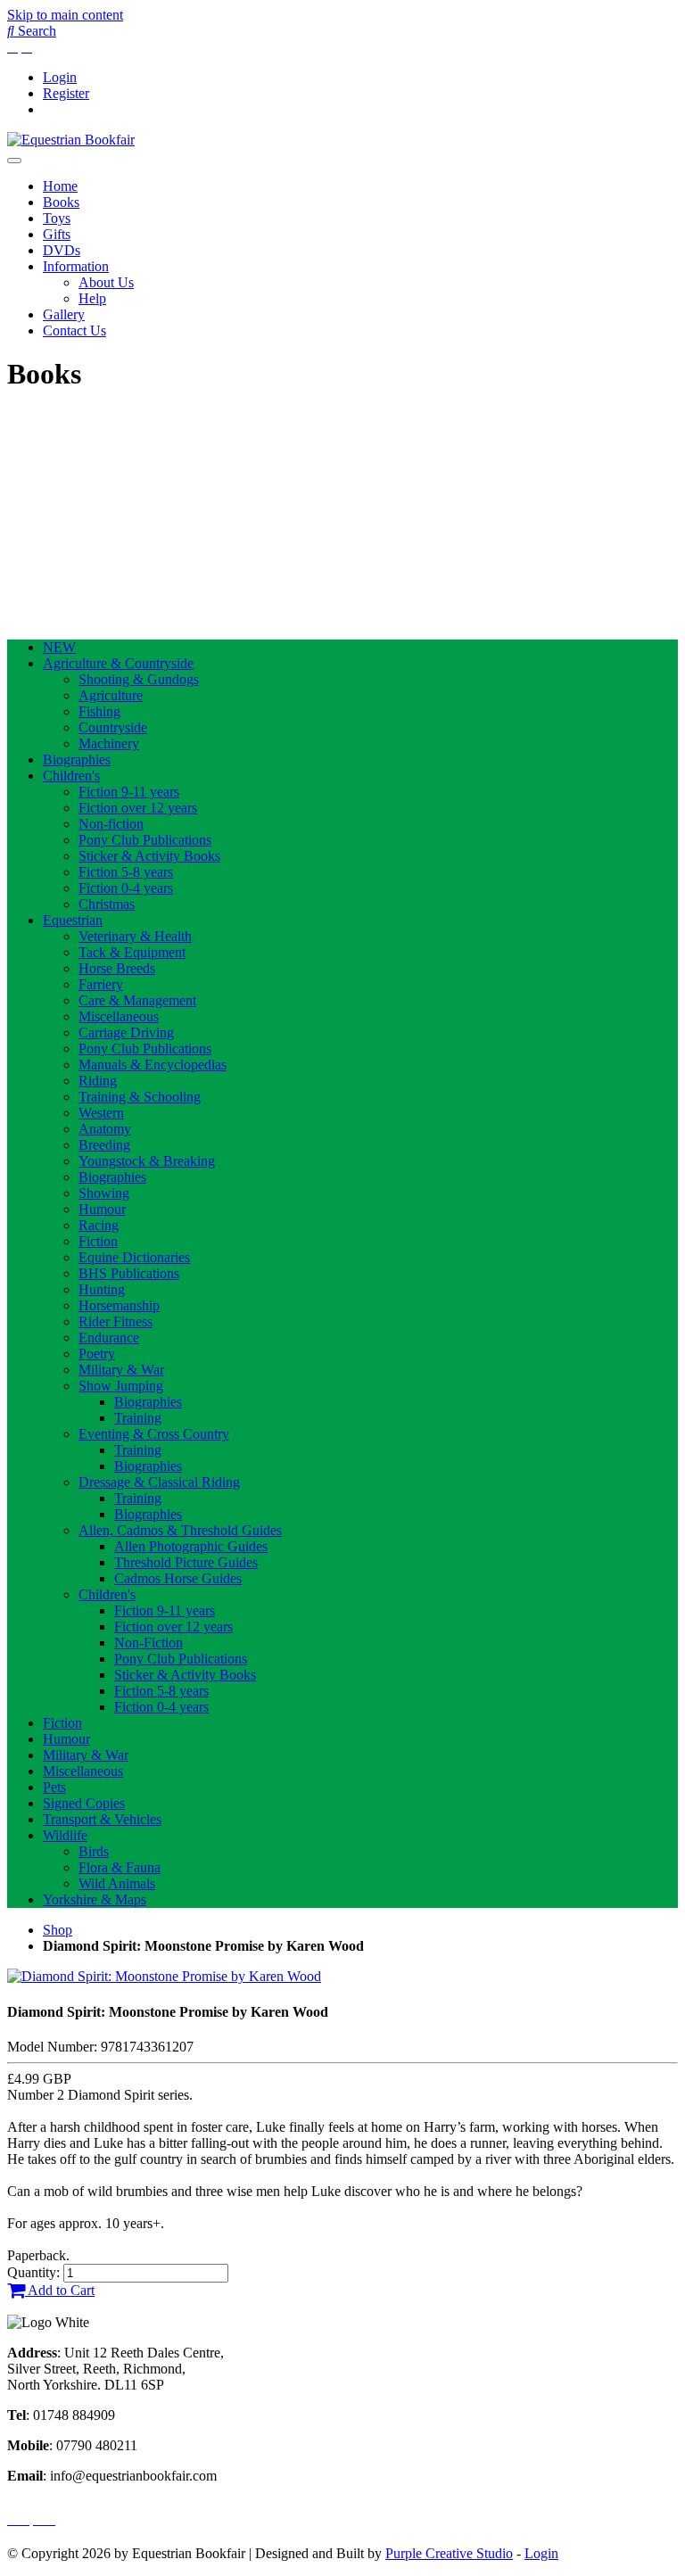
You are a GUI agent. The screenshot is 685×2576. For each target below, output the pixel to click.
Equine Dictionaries (134, 1257)
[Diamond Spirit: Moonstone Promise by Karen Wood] (164, 1976)
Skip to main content (65, 15)
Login (60, 77)
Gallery (64, 314)
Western (101, 1113)
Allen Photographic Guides (191, 1546)
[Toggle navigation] (14, 161)
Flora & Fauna (120, 1867)
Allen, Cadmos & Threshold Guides (180, 1530)
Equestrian (73, 920)
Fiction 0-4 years (126, 888)
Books (61, 202)
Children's (71, 776)
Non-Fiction (149, 1643)
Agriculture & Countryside (118, 663)
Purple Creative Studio (449, 2553)
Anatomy (105, 1129)
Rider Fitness (116, 1321)
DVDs (62, 250)
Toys (57, 218)
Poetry (97, 1354)
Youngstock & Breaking (147, 1161)
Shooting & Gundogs (139, 679)
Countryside (113, 727)
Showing (104, 1193)
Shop (58, 1930)
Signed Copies (84, 1803)
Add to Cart (60, 2290)
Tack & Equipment (132, 952)
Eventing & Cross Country (154, 1434)
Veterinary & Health (135, 936)
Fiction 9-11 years (129, 792)
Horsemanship (119, 1305)
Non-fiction (111, 824)
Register (66, 93)
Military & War (121, 1370)
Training (138, 1418)
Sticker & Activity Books (149, 856)
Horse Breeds (117, 968)
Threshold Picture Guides (186, 1562)
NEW (59, 647)
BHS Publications (129, 1273)
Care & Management (137, 1000)
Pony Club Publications (145, 840)
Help (92, 298)
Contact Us (74, 330)
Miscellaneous (119, 1016)
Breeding (104, 1145)
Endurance (109, 1338)
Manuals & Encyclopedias (153, 1065)
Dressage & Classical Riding (159, 1482)
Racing (99, 1225)
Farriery (101, 984)
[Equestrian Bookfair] (71, 140)
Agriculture (111, 695)
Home (60, 186)
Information (76, 266)
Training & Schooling (140, 1097)
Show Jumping (121, 1386)
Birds (94, 1851)
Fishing (99, 711)
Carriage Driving (126, 1032)
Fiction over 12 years (138, 808)
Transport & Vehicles (102, 1819)
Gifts (57, 234)
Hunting (102, 1289)
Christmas (107, 904)
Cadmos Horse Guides (178, 1578)
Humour (102, 1209)
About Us (106, 282)
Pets (54, 1787)
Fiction (98, 1241)
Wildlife (65, 1835)
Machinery (109, 743)
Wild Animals (117, 1883)
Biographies (77, 760)
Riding (98, 1081)
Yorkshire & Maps (95, 1899)
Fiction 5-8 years (126, 872)
